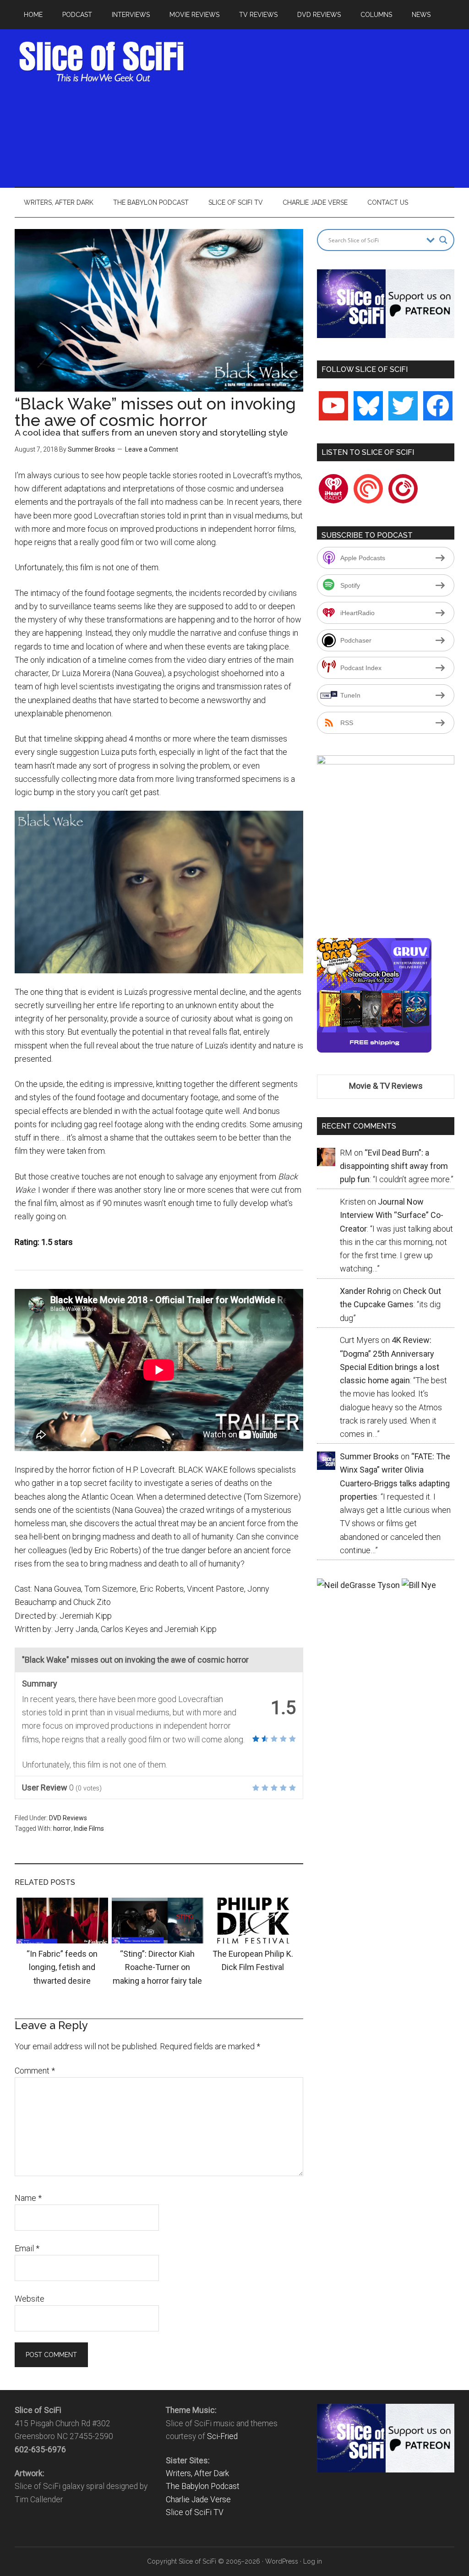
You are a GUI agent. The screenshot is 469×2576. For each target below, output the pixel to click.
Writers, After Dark (197, 2473)
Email (27, 2248)
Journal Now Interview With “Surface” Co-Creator (392, 1215)
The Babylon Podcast (203, 2486)
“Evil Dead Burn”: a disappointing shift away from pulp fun (394, 1166)
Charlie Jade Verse (198, 2500)
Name (28, 2198)
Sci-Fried (222, 2436)
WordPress (282, 2561)
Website (30, 2299)
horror (62, 1828)
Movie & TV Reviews (386, 1086)
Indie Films (89, 1828)
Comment (35, 2071)
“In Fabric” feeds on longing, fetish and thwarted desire (62, 1967)
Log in (313, 2561)
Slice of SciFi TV (195, 2512)
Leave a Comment (152, 449)
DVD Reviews (68, 1818)
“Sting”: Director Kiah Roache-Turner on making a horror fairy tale (157, 1967)
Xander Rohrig (365, 1291)
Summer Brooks (91, 449)
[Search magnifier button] (443, 240)
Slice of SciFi (102, 62)
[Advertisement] (331, 105)
